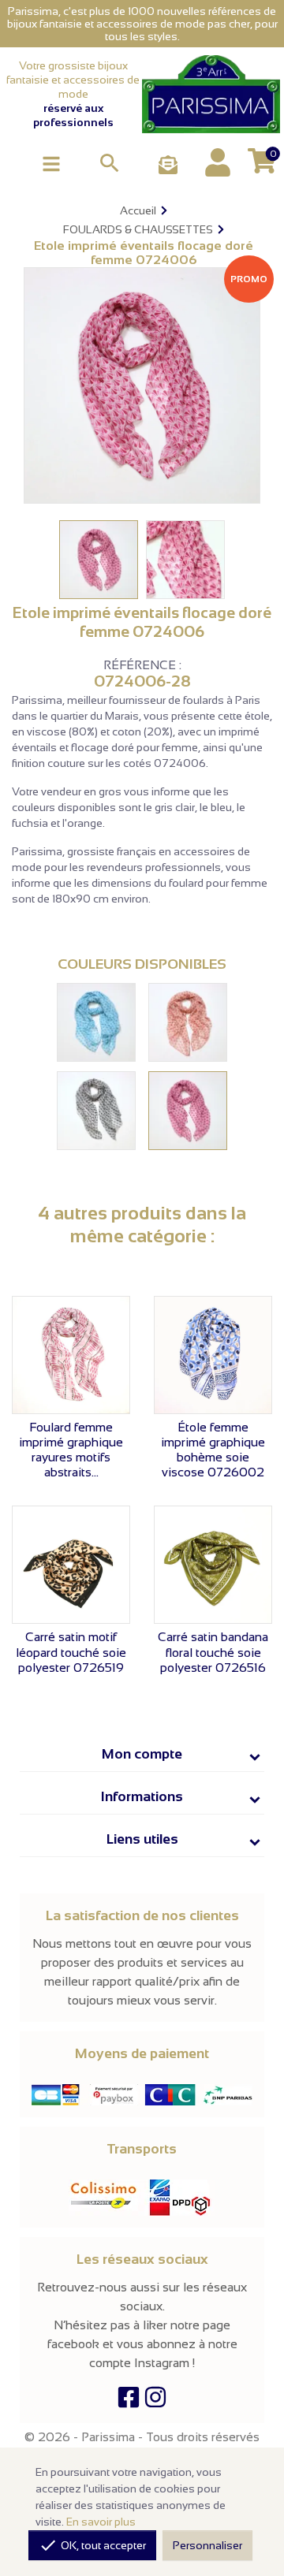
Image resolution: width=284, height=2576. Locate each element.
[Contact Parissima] (168, 166)
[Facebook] (129, 2401)
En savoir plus (101, 2522)
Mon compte (142, 1754)
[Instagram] (155, 2401)
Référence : (142, 665)
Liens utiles (142, 1839)
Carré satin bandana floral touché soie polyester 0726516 (213, 1652)
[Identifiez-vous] (218, 162)
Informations (142, 1796)
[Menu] (51, 163)
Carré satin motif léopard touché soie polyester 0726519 (71, 1652)
